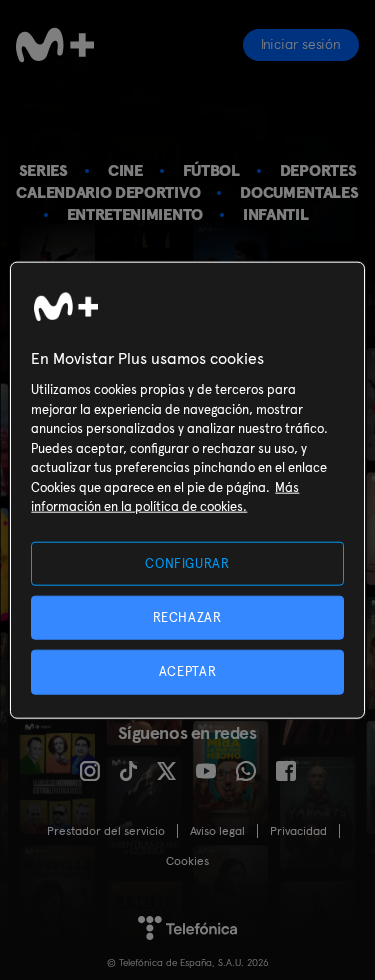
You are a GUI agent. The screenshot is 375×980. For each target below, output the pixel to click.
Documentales (299, 192)
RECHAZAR (187, 617)
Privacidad (298, 831)
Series (43, 170)
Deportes (318, 170)
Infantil (276, 214)
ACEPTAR (188, 671)
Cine (125, 170)
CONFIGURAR (187, 563)
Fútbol (211, 170)
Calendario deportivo (108, 192)
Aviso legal (217, 831)
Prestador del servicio (106, 831)
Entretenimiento (135, 214)
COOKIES (187, 861)
